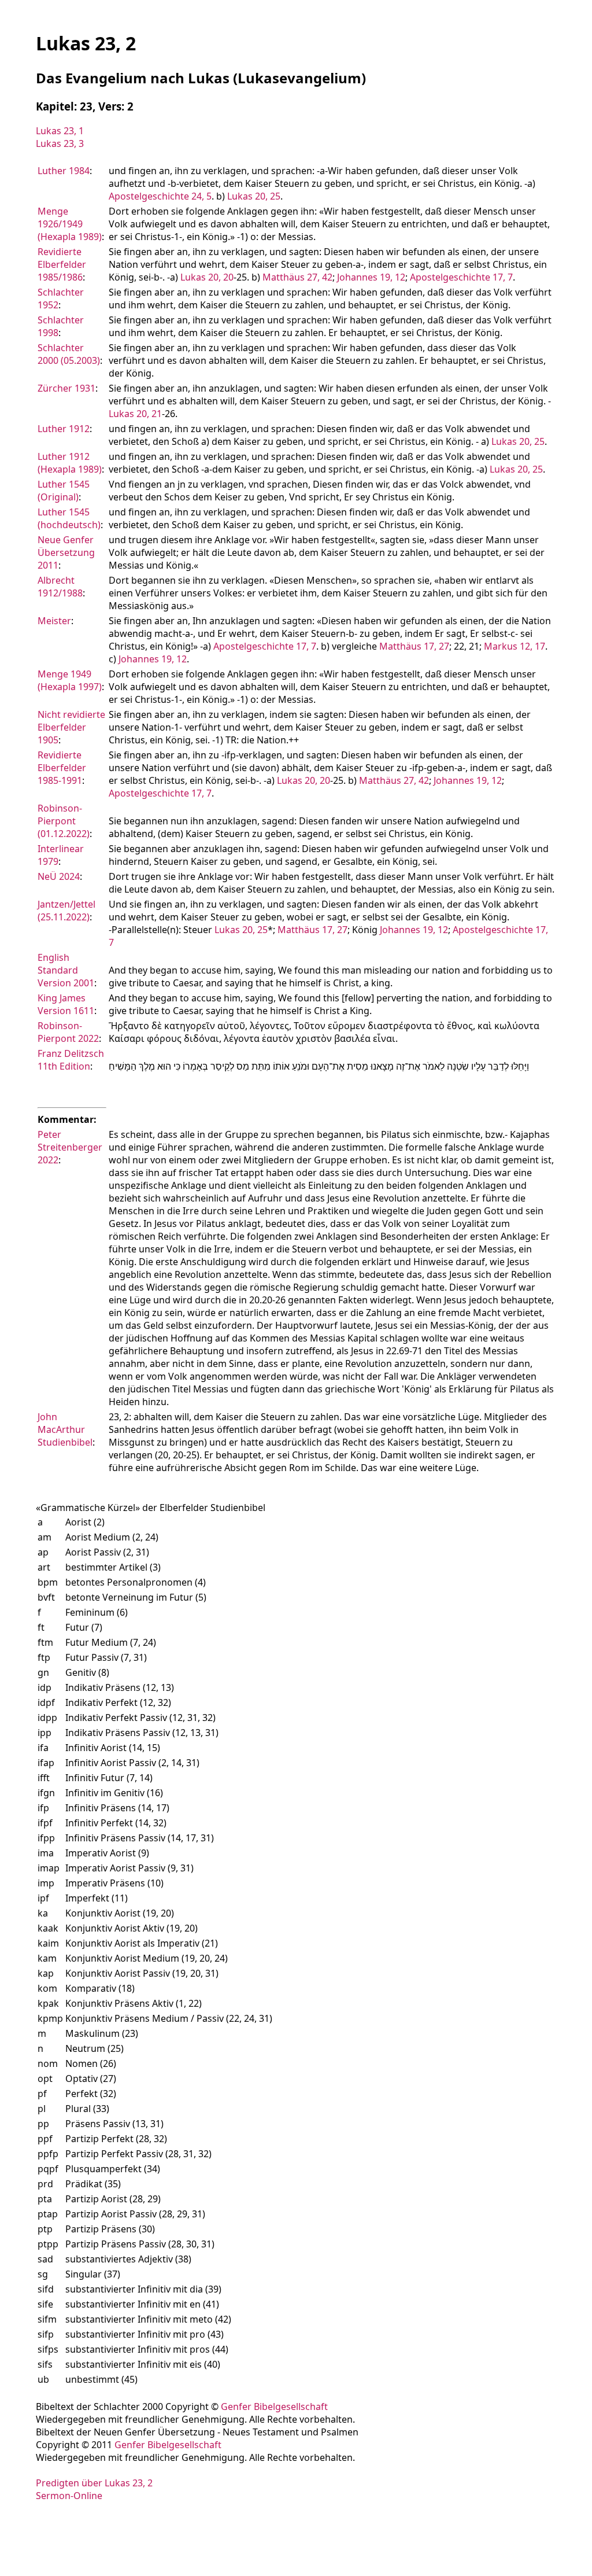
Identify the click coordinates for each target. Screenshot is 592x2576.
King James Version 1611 (66, 1004)
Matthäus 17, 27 (414, 646)
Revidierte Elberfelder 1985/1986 (62, 264)
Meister (54, 621)
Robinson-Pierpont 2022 (68, 1032)
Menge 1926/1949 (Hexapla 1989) (70, 224)
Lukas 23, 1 (60, 131)
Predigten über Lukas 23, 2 (94, 2483)
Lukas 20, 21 (135, 414)
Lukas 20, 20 (207, 277)
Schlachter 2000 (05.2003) (69, 354)
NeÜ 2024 (59, 876)
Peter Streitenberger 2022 (70, 1147)
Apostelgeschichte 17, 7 (461, 277)
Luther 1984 (64, 171)
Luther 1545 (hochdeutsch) (69, 518)
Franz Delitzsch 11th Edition (71, 1060)
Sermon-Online (69, 2496)
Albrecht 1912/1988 (60, 587)
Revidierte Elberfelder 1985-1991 (62, 768)
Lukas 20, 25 (254, 196)
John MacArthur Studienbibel (65, 1429)
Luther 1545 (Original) (64, 491)
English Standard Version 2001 (66, 970)
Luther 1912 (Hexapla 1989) (70, 463)
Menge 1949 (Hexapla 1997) (70, 680)
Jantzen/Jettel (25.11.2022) (66, 911)
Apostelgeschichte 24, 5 (160, 196)
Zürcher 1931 (66, 388)
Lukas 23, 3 (60, 143)
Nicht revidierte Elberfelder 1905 (71, 727)
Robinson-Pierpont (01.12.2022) (64, 821)
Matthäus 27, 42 (297, 277)
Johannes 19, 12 (371, 277)
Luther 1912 (64, 429)
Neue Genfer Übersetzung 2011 (66, 552)
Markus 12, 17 (515, 646)
